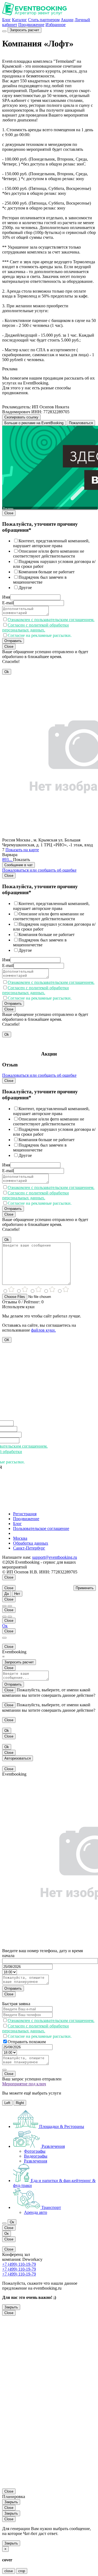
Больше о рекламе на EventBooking (34, 423)
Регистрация (25, 1514)
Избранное (56, 25)
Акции (67, 20)
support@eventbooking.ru (55, 1557)
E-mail (8, 603)
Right (20, 2103)
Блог (7, 20)
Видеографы (36, 2156)
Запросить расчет (24, 30)
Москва (20, 1538)
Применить (85, 1588)
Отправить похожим (27, 2042)
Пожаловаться (81, 423)
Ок (5, 1626)
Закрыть (11, 2307)
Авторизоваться (18, 1758)
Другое (25, 588)
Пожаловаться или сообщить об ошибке (39, 870)
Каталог (19, 20)
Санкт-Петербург (29, 1548)
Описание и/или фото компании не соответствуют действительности (49, 554)
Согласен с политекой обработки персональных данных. (36, 627)
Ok (7, 672)
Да (7, 1594)
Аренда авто (36, 2212)
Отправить (13, 641)
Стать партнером (44, 20)
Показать (22, 860)
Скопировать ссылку (21, 417)
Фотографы (35, 2151)
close (9, 2571)
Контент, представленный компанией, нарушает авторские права (51, 543)
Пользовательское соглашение (41, 1528)
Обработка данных (31, 1543)
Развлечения (36, 2161)
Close (9, 513)
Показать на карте (22, 850)
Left (7, 2103)
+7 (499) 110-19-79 (19, 2264)
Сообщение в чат (19, 865)
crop (22, 2571)
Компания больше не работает (47, 572)
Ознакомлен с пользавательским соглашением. (51, 620)
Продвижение (31, 25)
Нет (17, 1594)
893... (8, 860)
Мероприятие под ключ (24, 2084)
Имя (6, 597)
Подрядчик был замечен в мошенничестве (40, 580)
